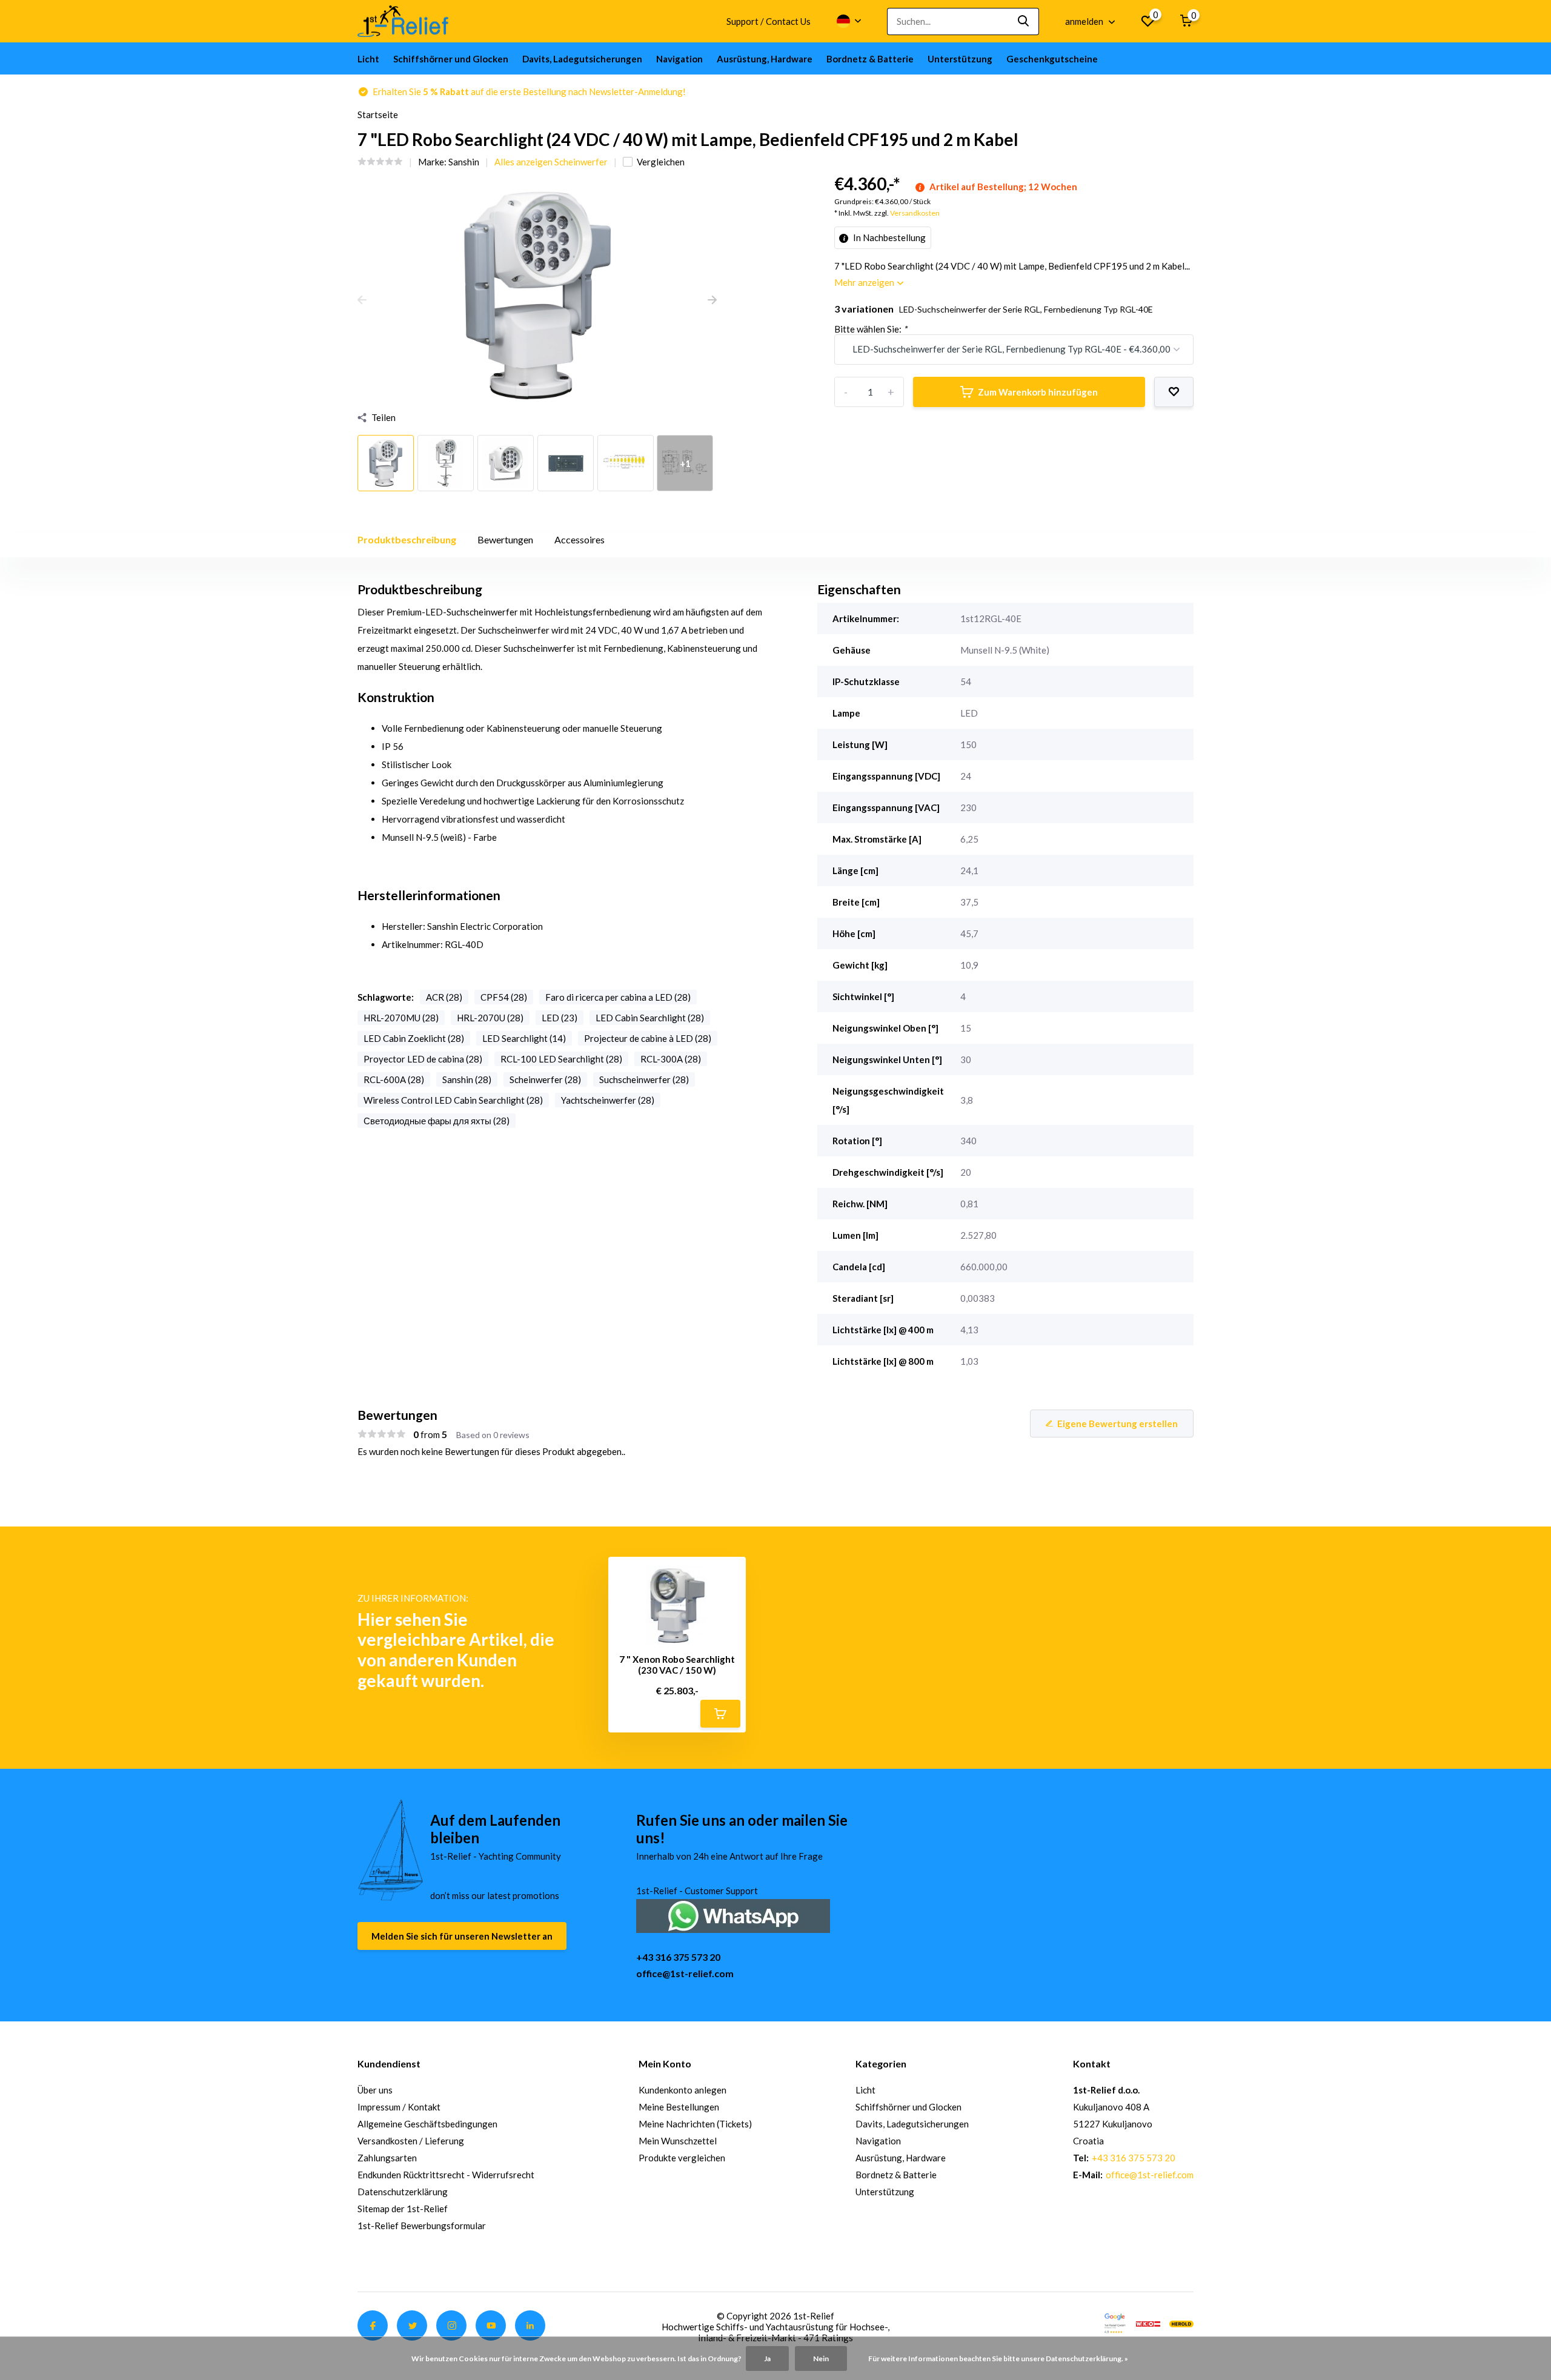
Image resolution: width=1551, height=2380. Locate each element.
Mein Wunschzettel (678, 2141)
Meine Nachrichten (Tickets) (695, 2124)
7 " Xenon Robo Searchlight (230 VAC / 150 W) (677, 1665)
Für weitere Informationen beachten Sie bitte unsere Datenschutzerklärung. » (998, 2358)
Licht (368, 59)
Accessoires (580, 539)
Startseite (378, 114)
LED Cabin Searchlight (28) (650, 1018)
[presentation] (362, 300)
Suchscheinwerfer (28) (644, 1079)
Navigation (679, 59)
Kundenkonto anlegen (683, 2090)
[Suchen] (1024, 22)
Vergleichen (661, 162)
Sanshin (464, 162)
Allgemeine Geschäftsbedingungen (427, 2124)
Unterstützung (960, 59)
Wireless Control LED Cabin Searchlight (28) (453, 1100)
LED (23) (560, 1018)
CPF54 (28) (504, 997)
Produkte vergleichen (682, 2158)
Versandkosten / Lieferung (411, 2141)
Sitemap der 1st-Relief (403, 2209)
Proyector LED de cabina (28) (423, 1059)
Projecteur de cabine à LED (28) (648, 1038)
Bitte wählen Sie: (871, 329)
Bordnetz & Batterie (870, 59)
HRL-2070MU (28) (401, 1018)
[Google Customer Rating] (1115, 2322)
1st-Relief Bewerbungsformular (422, 2226)
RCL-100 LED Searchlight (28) (561, 1059)
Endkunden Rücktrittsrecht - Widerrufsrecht (446, 2175)
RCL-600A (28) (394, 1079)
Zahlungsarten (387, 2158)
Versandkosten (915, 213)
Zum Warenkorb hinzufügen (1038, 392)
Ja (767, 2358)
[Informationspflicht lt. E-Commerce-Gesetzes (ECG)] (1148, 2322)
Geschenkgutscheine (1052, 59)
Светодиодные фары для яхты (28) (437, 1121)
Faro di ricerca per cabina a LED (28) (618, 997)
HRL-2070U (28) (490, 1018)
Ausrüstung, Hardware (765, 59)
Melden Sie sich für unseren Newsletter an (462, 1936)
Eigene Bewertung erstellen (1118, 1424)
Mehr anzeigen (865, 282)
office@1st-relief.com (685, 1973)
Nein (821, 2358)
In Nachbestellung (888, 237)
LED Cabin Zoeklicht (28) (414, 1038)
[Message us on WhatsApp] (733, 1914)
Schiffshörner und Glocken (451, 59)
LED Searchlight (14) (524, 1038)
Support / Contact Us (769, 21)
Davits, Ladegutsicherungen (582, 59)
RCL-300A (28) (671, 1059)
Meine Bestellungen (679, 2107)
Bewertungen (505, 539)
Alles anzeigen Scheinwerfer (551, 162)
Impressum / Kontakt (399, 2107)
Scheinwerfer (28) (545, 1079)
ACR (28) (444, 997)
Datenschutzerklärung (403, 2192)
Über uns (375, 2090)
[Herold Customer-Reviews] (1181, 2322)
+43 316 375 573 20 (678, 1957)
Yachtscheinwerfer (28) (608, 1100)
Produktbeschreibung (407, 539)
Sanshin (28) (467, 1079)
